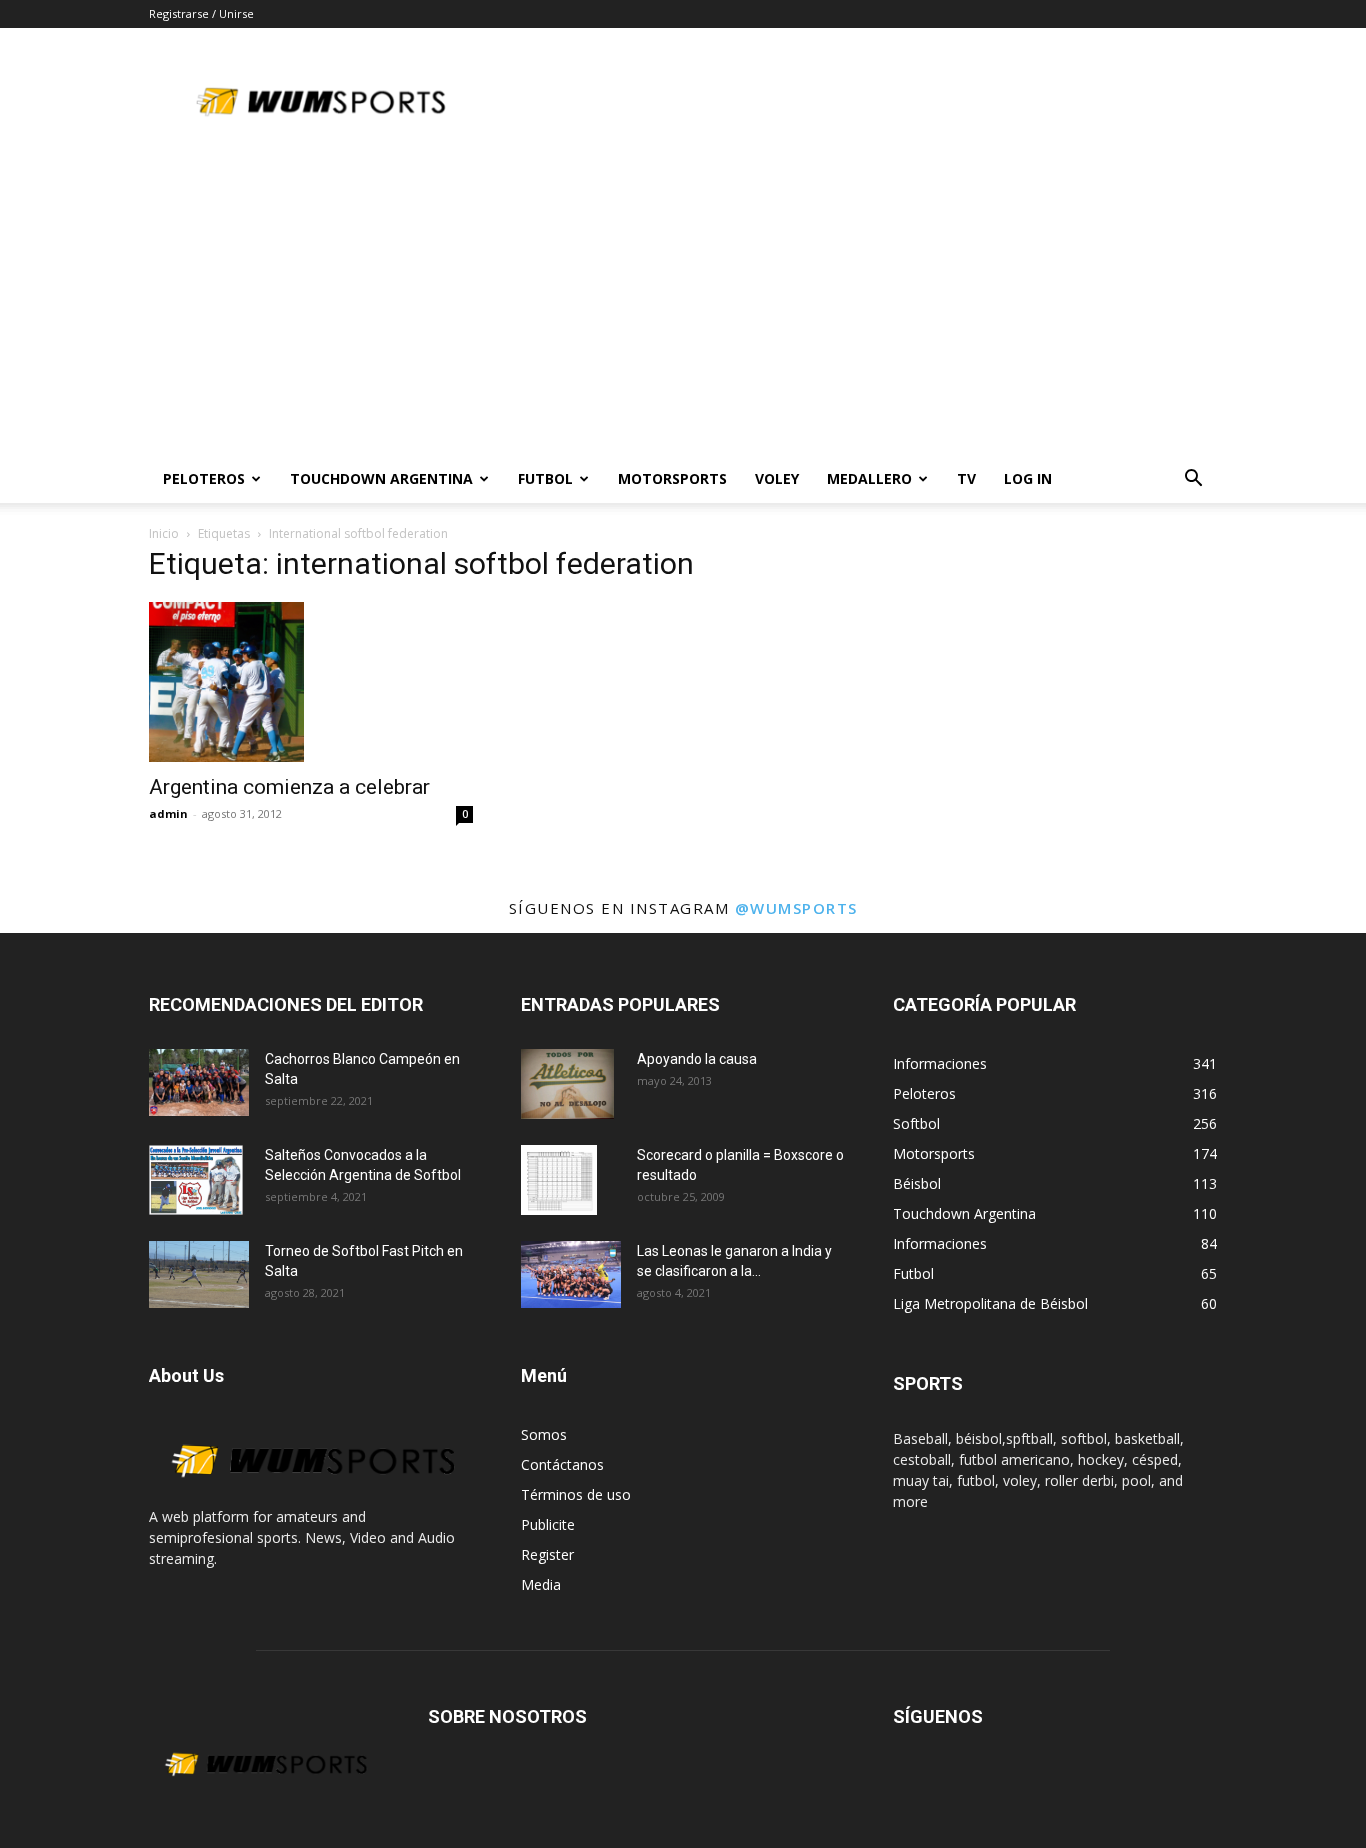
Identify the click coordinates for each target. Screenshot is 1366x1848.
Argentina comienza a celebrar (289, 787)
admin (168, 813)
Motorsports (672, 478)
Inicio (164, 533)
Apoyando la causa (697, 1059)
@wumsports (796, 908)
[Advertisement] (683, 305)
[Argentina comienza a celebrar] (311, 682)
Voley (777, 478)
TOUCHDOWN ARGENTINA (381, 478)
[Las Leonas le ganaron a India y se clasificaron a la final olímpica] (571, 1274)
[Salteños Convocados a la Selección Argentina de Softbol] (196, 1180)
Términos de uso (576, 1494)
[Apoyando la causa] (567, 1084)
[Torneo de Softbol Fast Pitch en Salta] (199, 1274)
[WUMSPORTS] (311, 1495)
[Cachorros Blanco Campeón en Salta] (199, 1082)
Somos (544, 1434)
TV (966, 478)
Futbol (545, 478)
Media (541, 1584)
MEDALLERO (869, 478)
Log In (1028, 478)
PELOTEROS (204, 478)
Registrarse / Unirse (201, 13)
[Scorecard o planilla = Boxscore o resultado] (559, 1180)
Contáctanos (562, 1464)
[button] (1193, 480)
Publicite (548, 1524)
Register (547, 1554)
